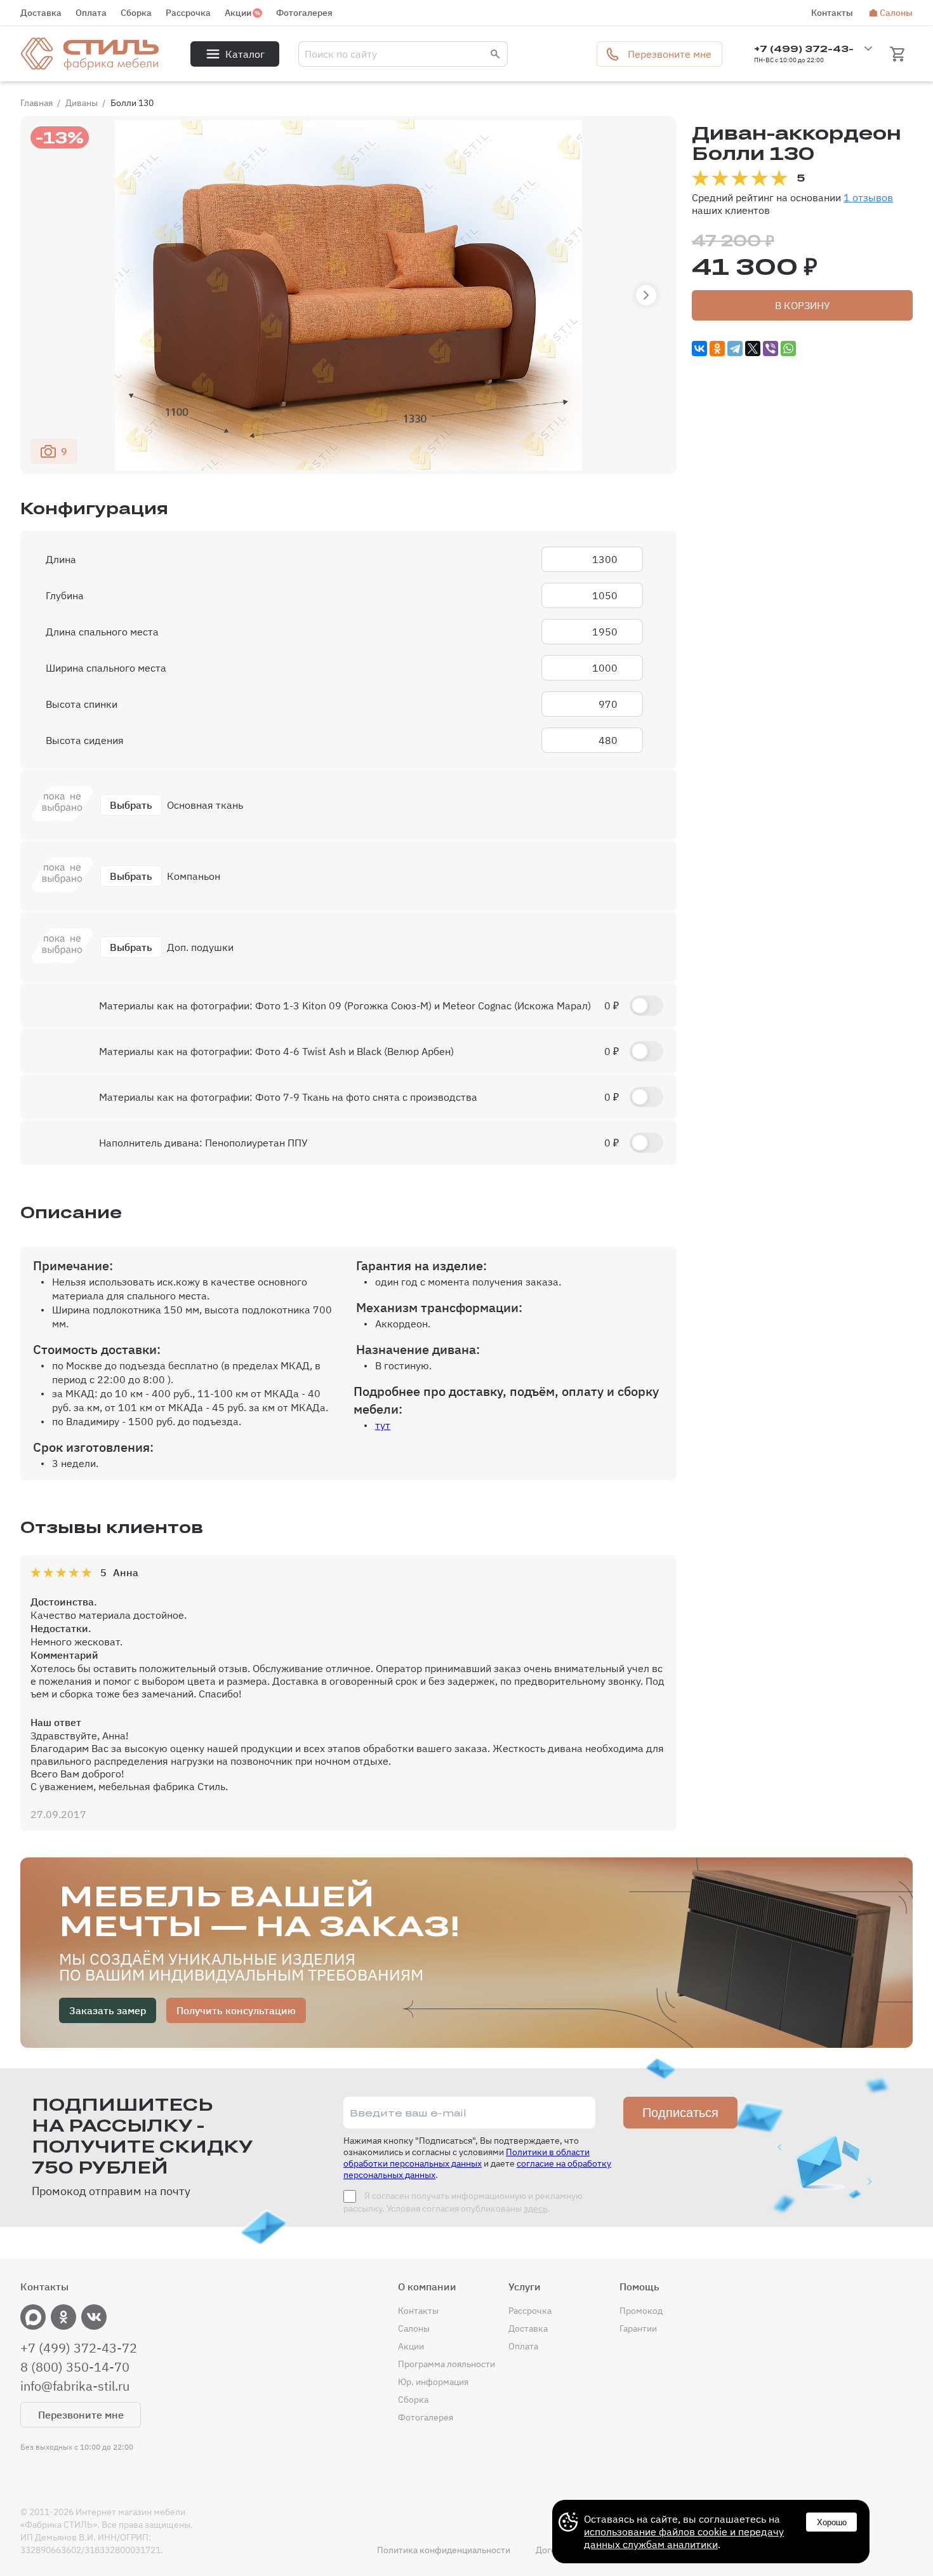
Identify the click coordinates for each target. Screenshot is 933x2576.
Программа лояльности (447, 2364)
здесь (535, 2208)
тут (383, 1425)
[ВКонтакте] (699, 349)
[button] (646, 295)
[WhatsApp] (788, 349)
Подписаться (680, 2113)
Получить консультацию (236, 2010)
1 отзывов (868, 197)
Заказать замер (108, 2010)
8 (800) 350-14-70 (75, 2367)
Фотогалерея (304, 13)
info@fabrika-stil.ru (75, 2386)
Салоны (896, 13)
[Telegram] (735, 349)
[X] (753, 349)
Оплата (91, 13)
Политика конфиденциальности (444, 2550)
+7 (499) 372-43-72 (79, 2348)
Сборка (136, 13)
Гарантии (638, 2328)
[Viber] (771, 349)
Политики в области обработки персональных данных (466, 2158)
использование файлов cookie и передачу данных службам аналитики (684, 2538)
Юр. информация (433, 2382)
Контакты (832, 13)
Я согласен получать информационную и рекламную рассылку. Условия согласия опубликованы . (463, 2202)
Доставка (41, 13)
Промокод (641, 2311)
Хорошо (832, 2522)
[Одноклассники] (717, 349)
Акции (238, 13)
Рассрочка (188, 13)
